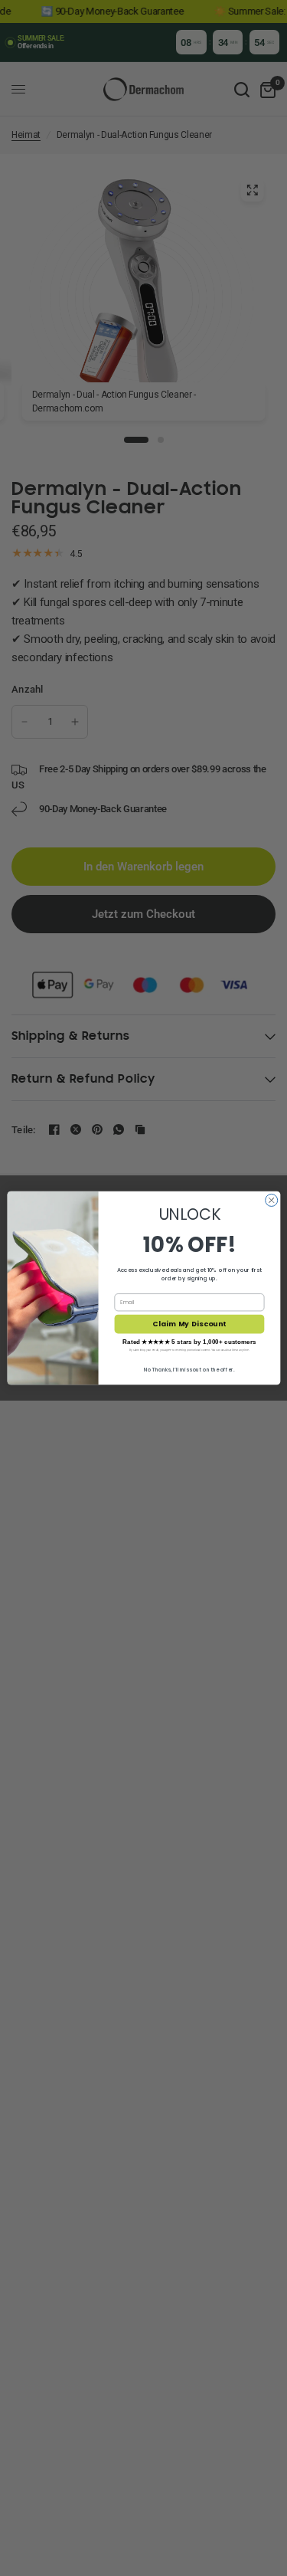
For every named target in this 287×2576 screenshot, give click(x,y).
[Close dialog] (271, 1200)
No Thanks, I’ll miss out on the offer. (189, 1370)
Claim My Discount (189, 1324)
